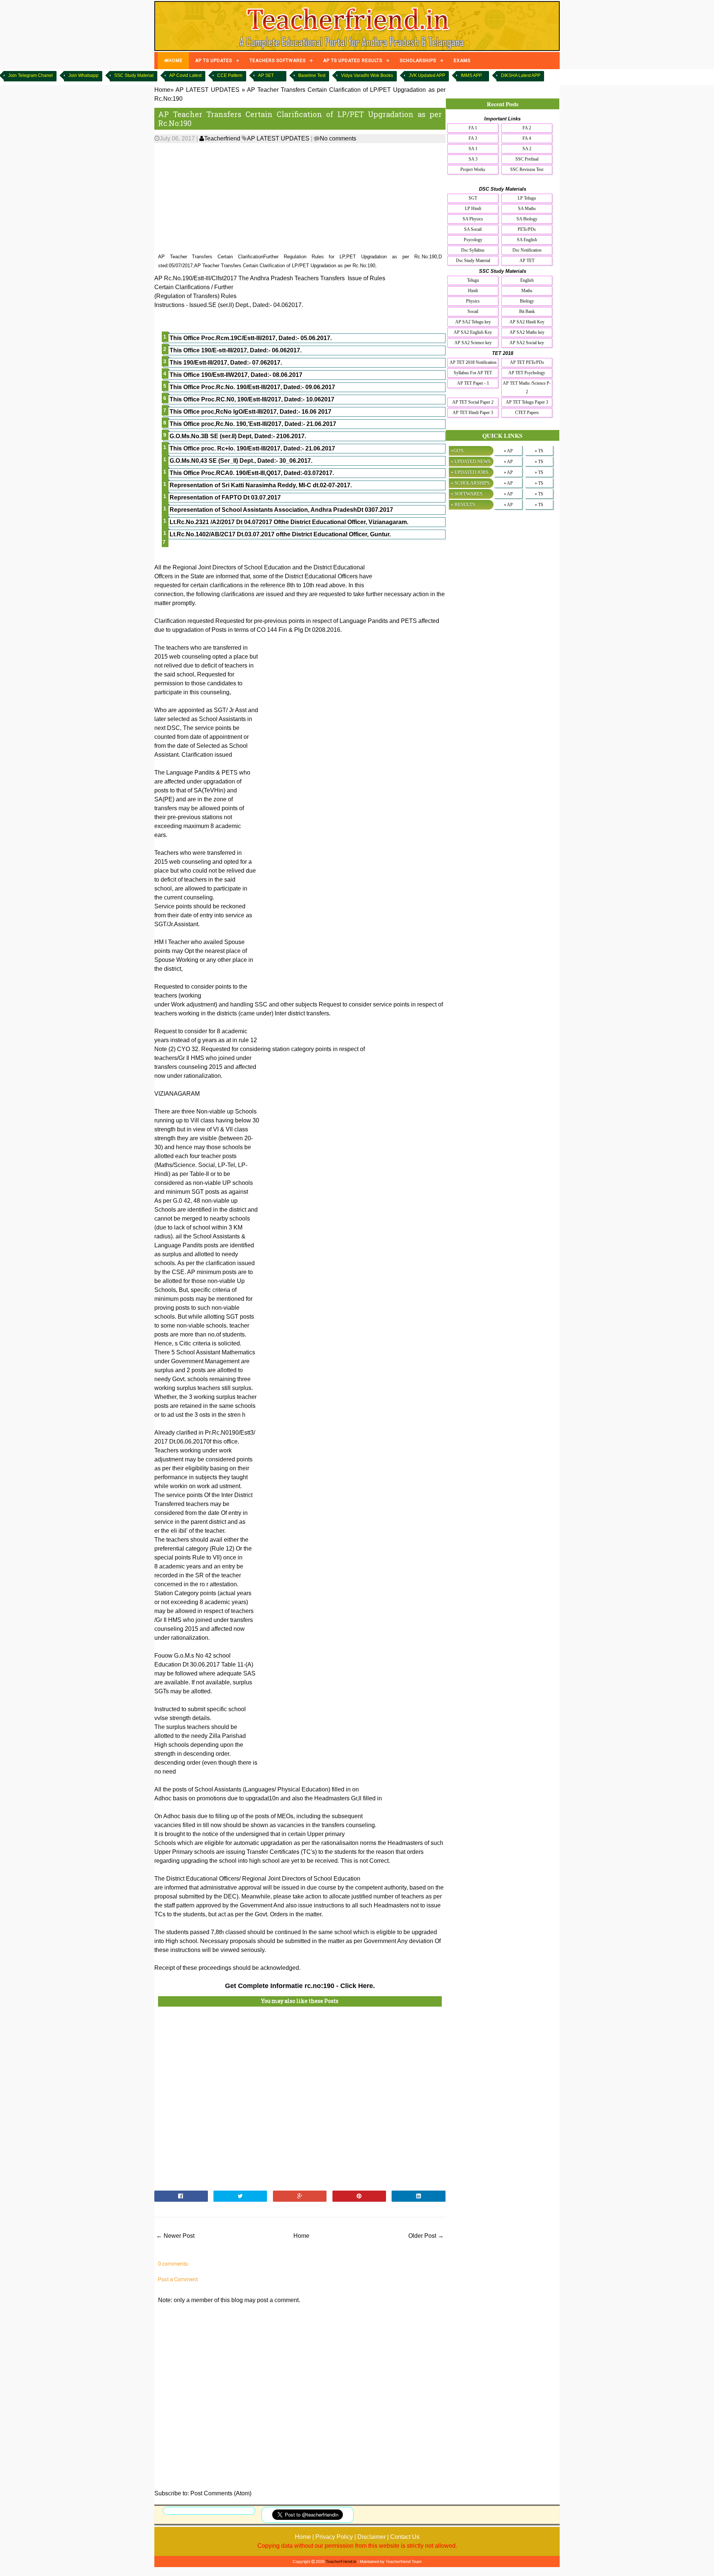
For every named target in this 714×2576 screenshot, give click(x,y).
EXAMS (462, 61)
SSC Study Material (134, 75)
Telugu (473, 280)
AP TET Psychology (527, 373)
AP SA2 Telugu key (473, 322)
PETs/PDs (527, 229)
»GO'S (457, 451)
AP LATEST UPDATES (278, 138)
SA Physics (473, 219)
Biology (527, 301)
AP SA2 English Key (473, 332)
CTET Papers (527, 413)
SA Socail (473, 229)
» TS (539, 451)
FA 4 (527, 138)
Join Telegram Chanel (30, 75)
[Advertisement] (300, 198)
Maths (527, 291)
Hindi (473, 291)
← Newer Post (175, 2236)
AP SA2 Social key (527, 343)
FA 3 (473, 138)
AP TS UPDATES (214, 61)
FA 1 (473, 128)
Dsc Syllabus (473, 250)
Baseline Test (312, 75)
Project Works (473, 169)
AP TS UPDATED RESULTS (353, 61)
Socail (473, 311)
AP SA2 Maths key (527, 332)
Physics (473, 301)
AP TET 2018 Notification (473, 362)
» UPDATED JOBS (469, 472)
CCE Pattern (230, 75)
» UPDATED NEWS (471, 461)
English (527, 280)
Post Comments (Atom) (221, 2493)
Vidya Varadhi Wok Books (367, 75)
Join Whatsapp (83, 75)
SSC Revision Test (527, 169)
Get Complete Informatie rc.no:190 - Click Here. (300, 1986)
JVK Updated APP (427, 75)
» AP (508, 451)
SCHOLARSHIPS (418, 61)
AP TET (527, 261)
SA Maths (527, 209)
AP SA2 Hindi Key (527, 322)
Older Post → (426, 2236)
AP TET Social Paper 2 (473, 402)
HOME (176, 61)
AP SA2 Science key (473, 343)
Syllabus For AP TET (473, 373)
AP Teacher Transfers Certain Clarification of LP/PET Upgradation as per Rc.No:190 (300, 119)
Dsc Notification (527, 250)
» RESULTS (463, 505)
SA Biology (527, 219)
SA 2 (527, 149)
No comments (338, 138)
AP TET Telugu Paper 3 (527, 402)
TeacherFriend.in (341, 2562)
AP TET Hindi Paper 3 (473, 413)
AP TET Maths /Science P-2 (527, 387)
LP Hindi (473, 209)
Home (301, 2236)
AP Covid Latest (185, 75)
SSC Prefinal (527, 159)
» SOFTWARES (467, 494)
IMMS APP (471, 75)
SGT (473, 198)
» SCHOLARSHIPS (470, 483)
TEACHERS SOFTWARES (278, 61)
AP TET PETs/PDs (527, 362)
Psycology (473, 240)
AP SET (266, 75)
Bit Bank (527, 311)
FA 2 (527, 128)
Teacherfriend (222, 138)
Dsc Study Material (473, 261)
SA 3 (473, 159)
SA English (527, 240)
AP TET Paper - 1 (473, 383)
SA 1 (473, 149)
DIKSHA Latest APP (521, 75)
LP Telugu (527, 198)
